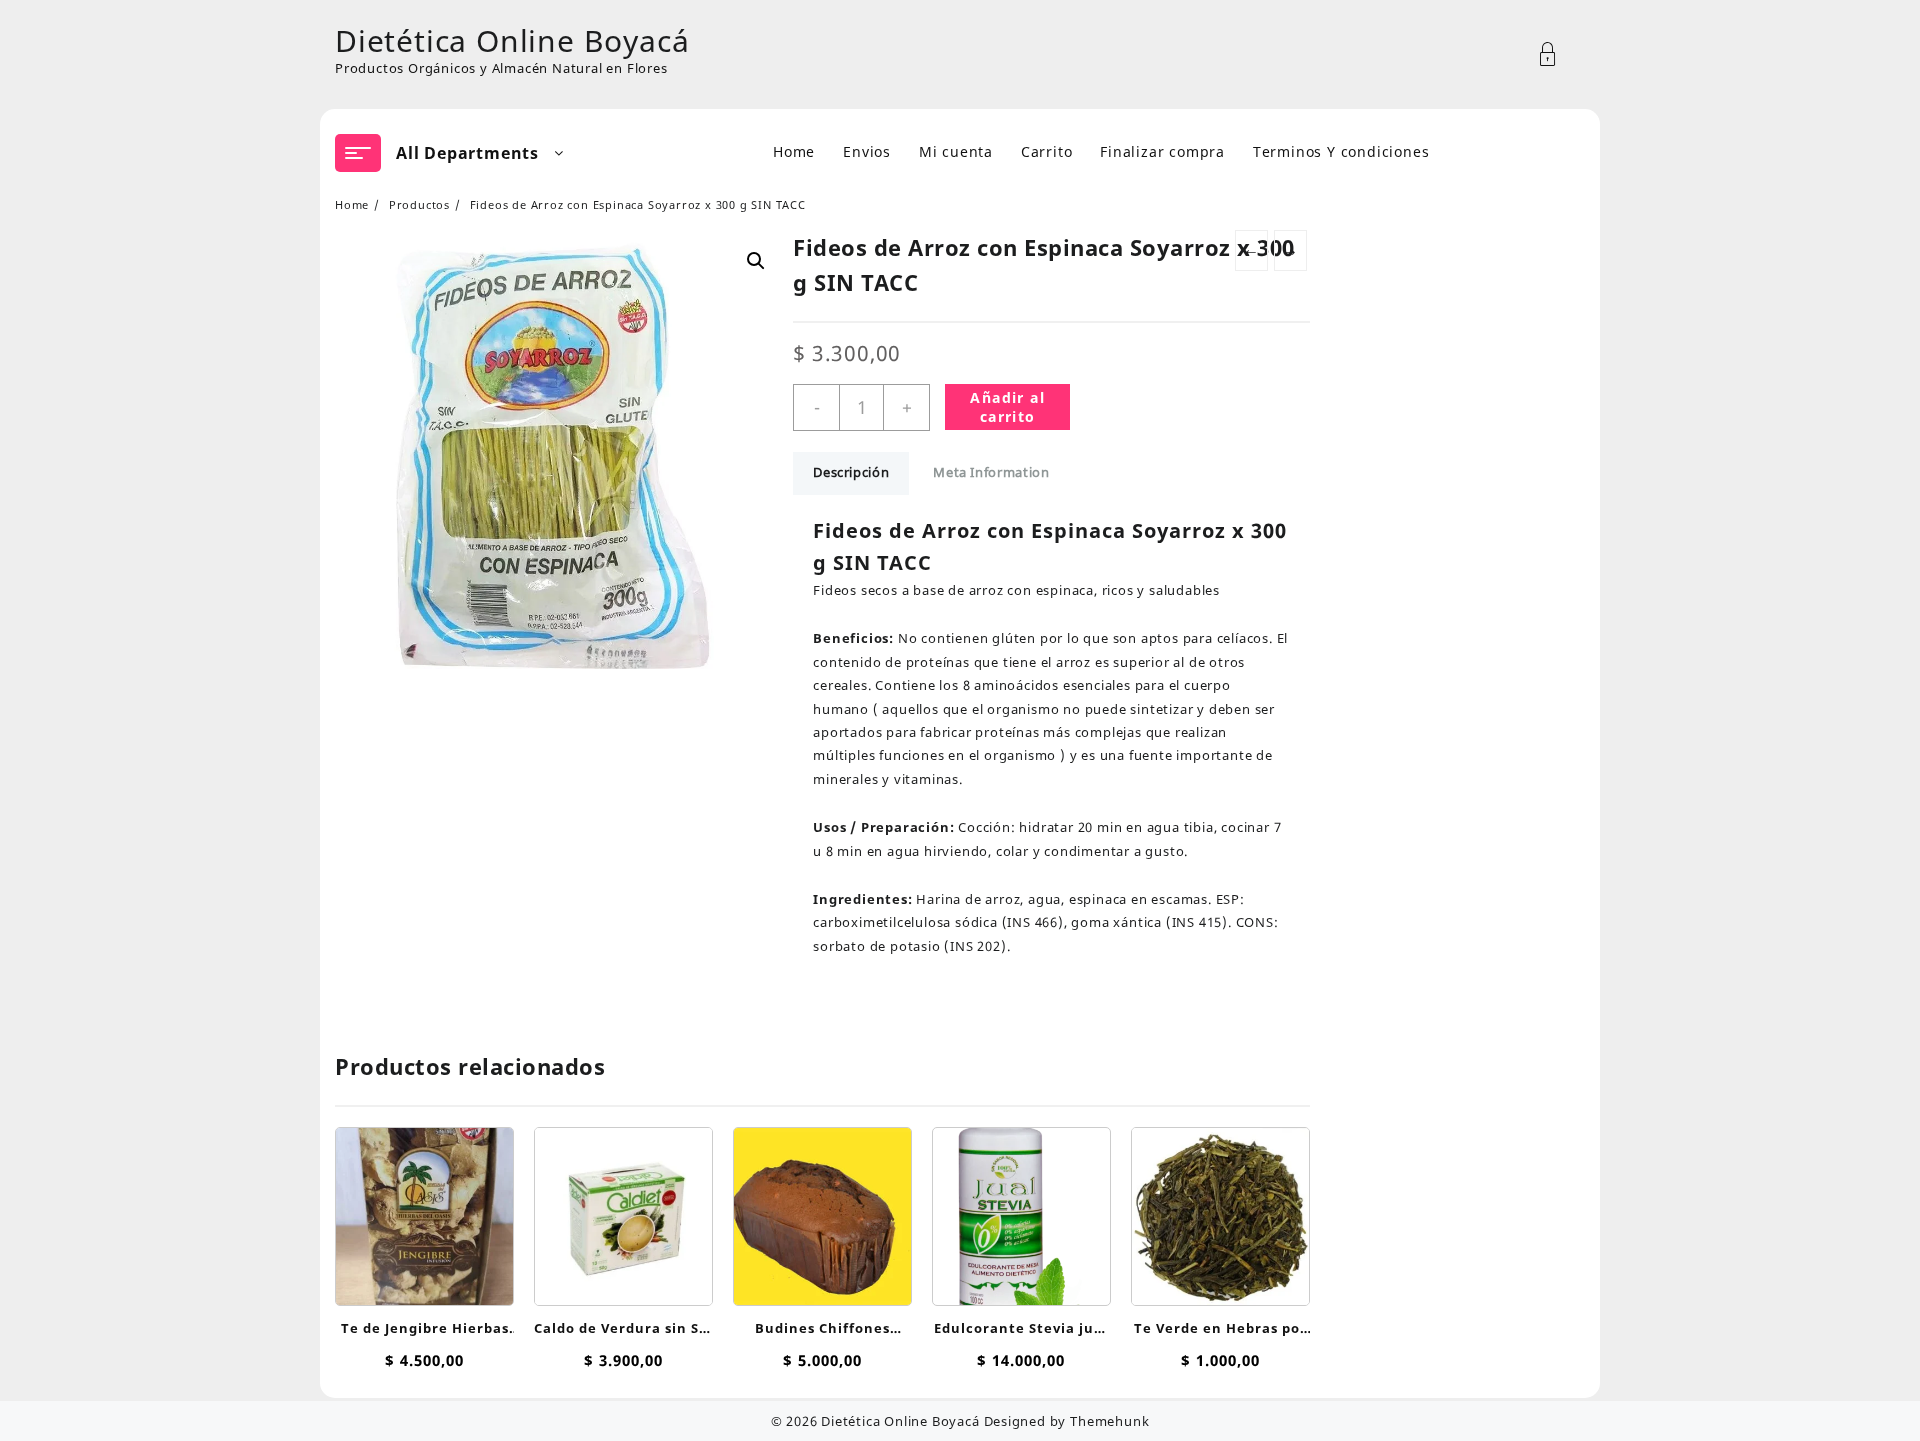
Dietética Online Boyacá (512, 40)
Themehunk (1109, 1421)
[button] (756, 261)
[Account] (1558, 54)
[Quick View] (422, 1206)
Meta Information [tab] (991, 472)
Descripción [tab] (851, 472)
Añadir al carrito (1007, 407)
